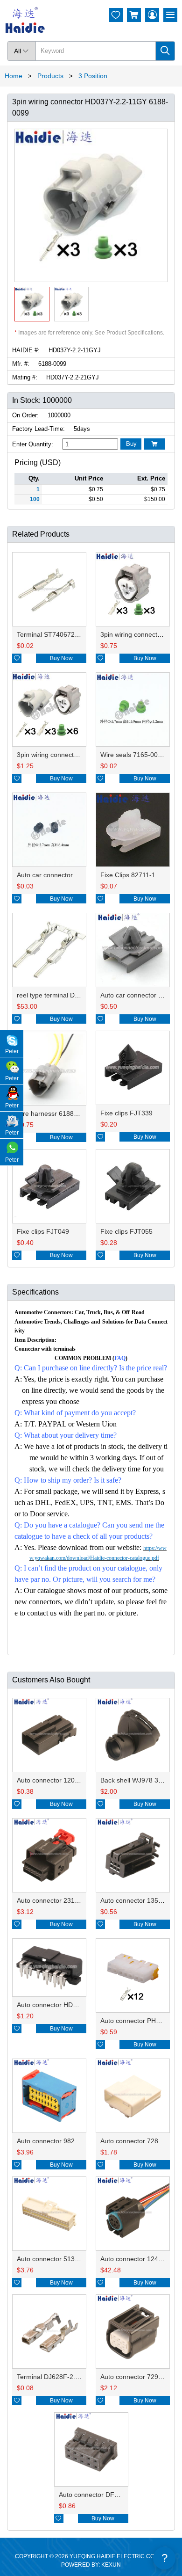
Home (14, 76)
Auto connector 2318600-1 (56, 1900)
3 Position (93, 76)
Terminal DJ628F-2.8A (50, 2377)
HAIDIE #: (26, 350)
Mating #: (25, 377)
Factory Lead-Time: (38, 429)
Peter (12, 1051)
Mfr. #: (21, 364)
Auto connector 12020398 (55, 1780)
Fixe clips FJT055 (126, 1231)
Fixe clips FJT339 (126, 1113)
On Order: (25, 415)
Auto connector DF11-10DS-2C (105, 2495)
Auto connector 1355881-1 (140, 1900)
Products (50, 76)
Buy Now (61, 658)
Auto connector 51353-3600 (58, 2259)
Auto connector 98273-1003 (58, 2141)
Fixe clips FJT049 (43, 1231)
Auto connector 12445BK (137, 2259)
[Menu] (170, 15)
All (21, 51)
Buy (131, 444)
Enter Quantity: (33, 444)
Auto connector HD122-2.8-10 (61, 2005)
